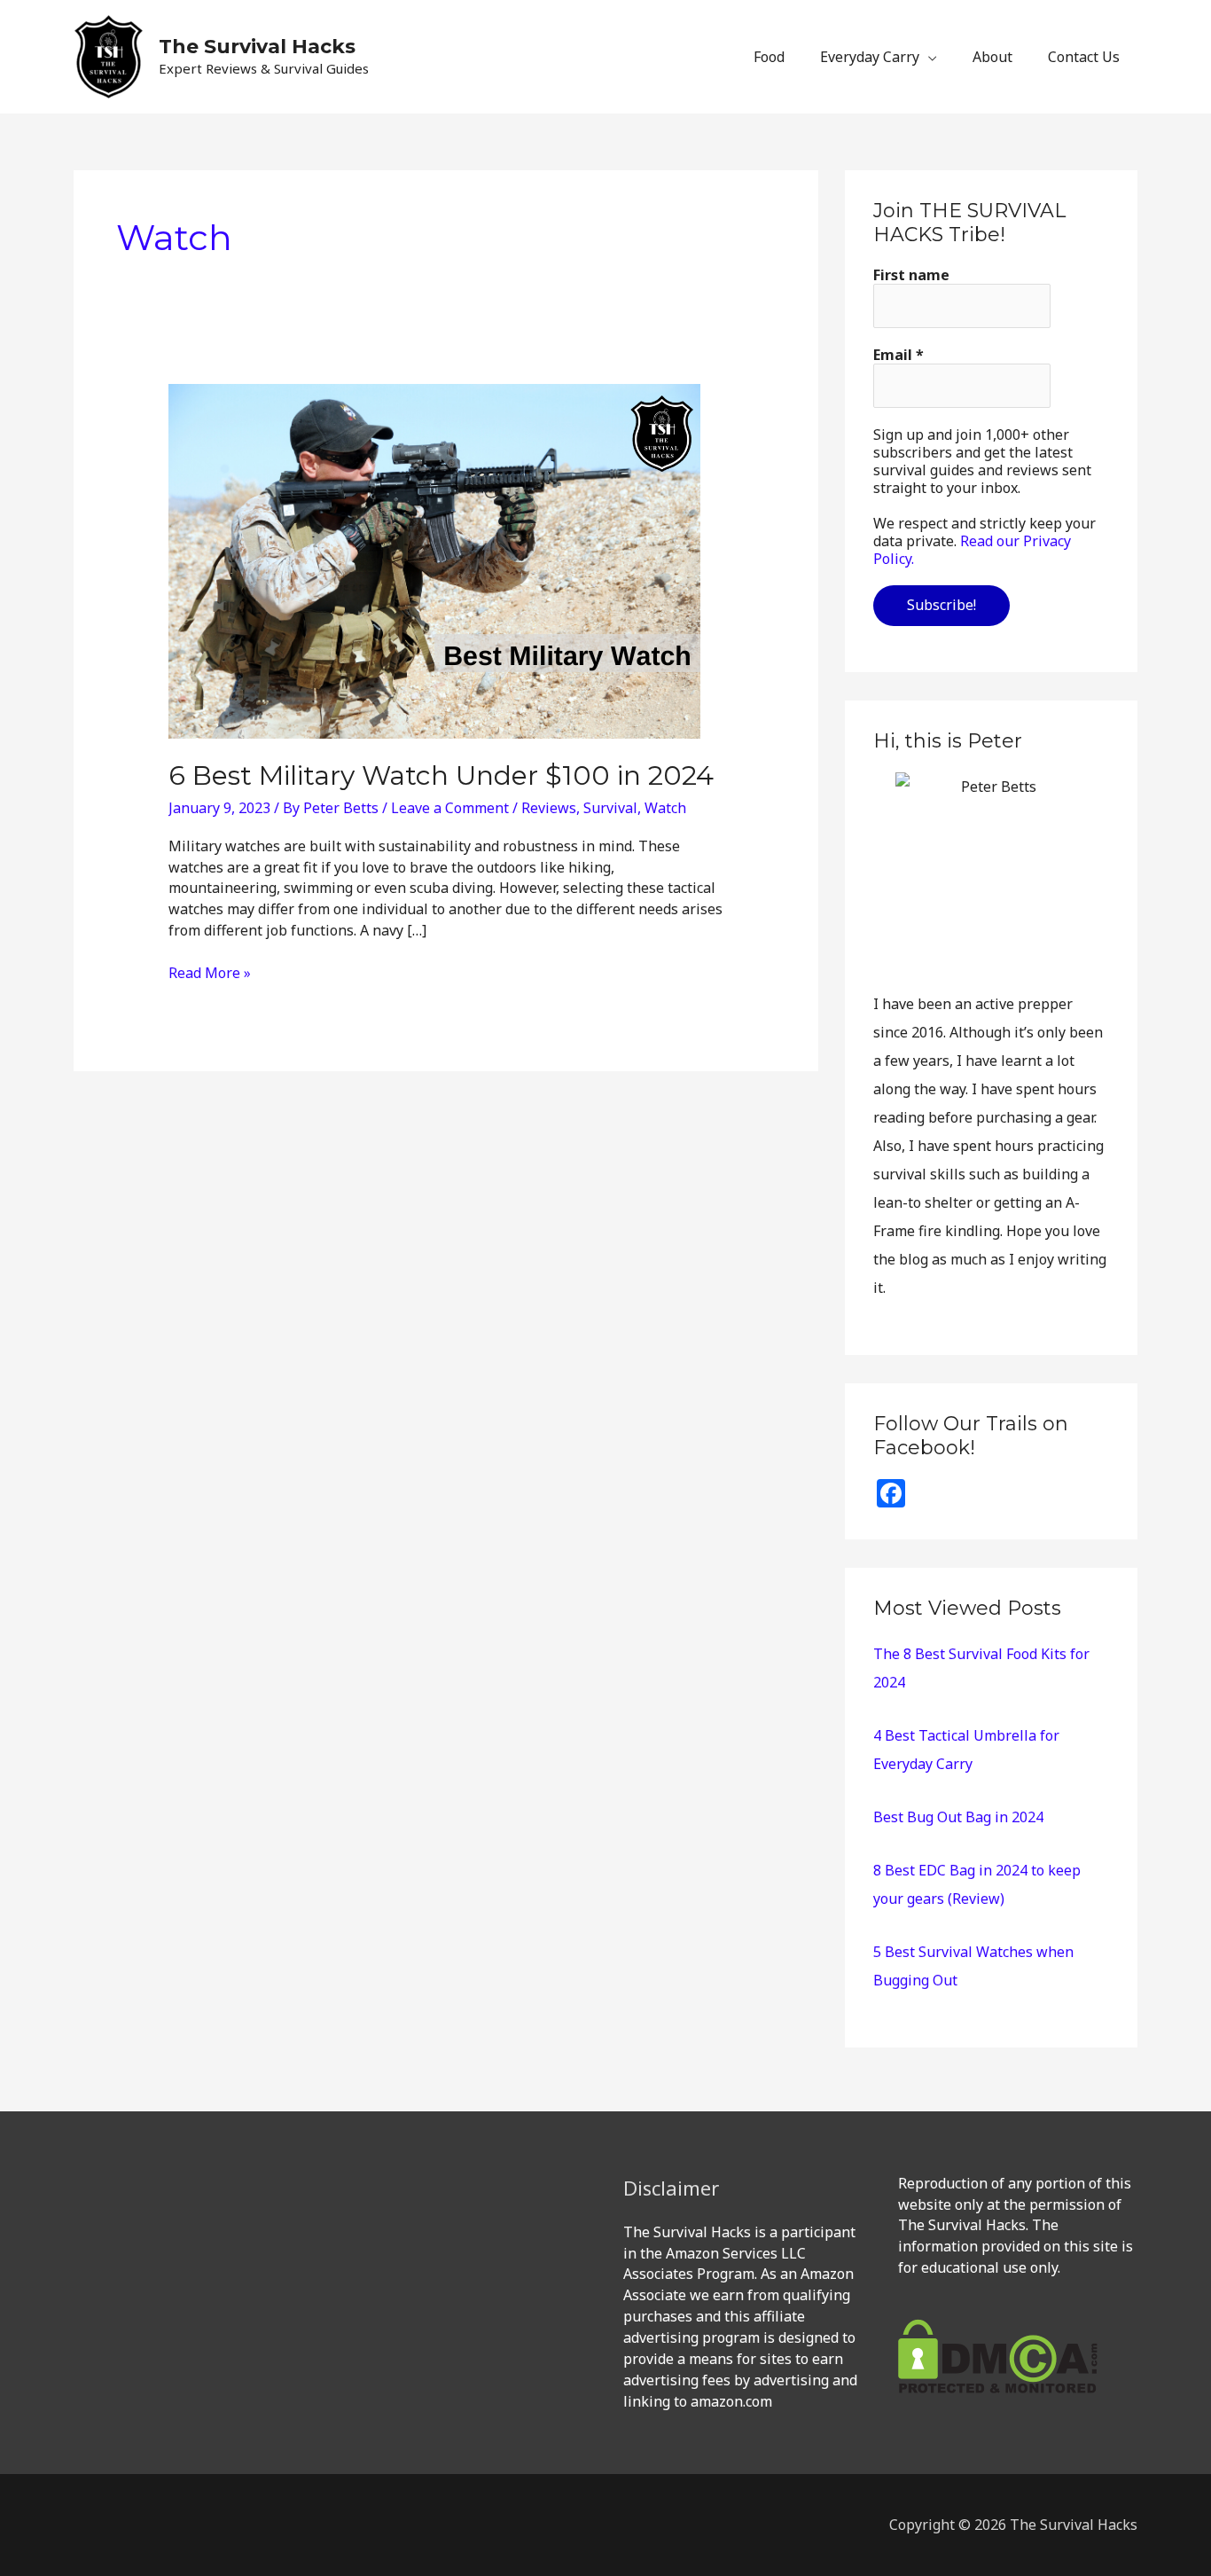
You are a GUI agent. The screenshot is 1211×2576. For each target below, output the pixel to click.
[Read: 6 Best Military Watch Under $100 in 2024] (434, 560)
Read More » (210, 973)
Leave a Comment (450, 808)
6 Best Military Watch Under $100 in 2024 (441, 775)
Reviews (549, 808)
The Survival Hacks (257, 47)
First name (911, 275)
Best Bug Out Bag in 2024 (958, 1817)
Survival (610, 808)
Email (898, 355)
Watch (665, 808)
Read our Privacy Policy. (972, 550)
